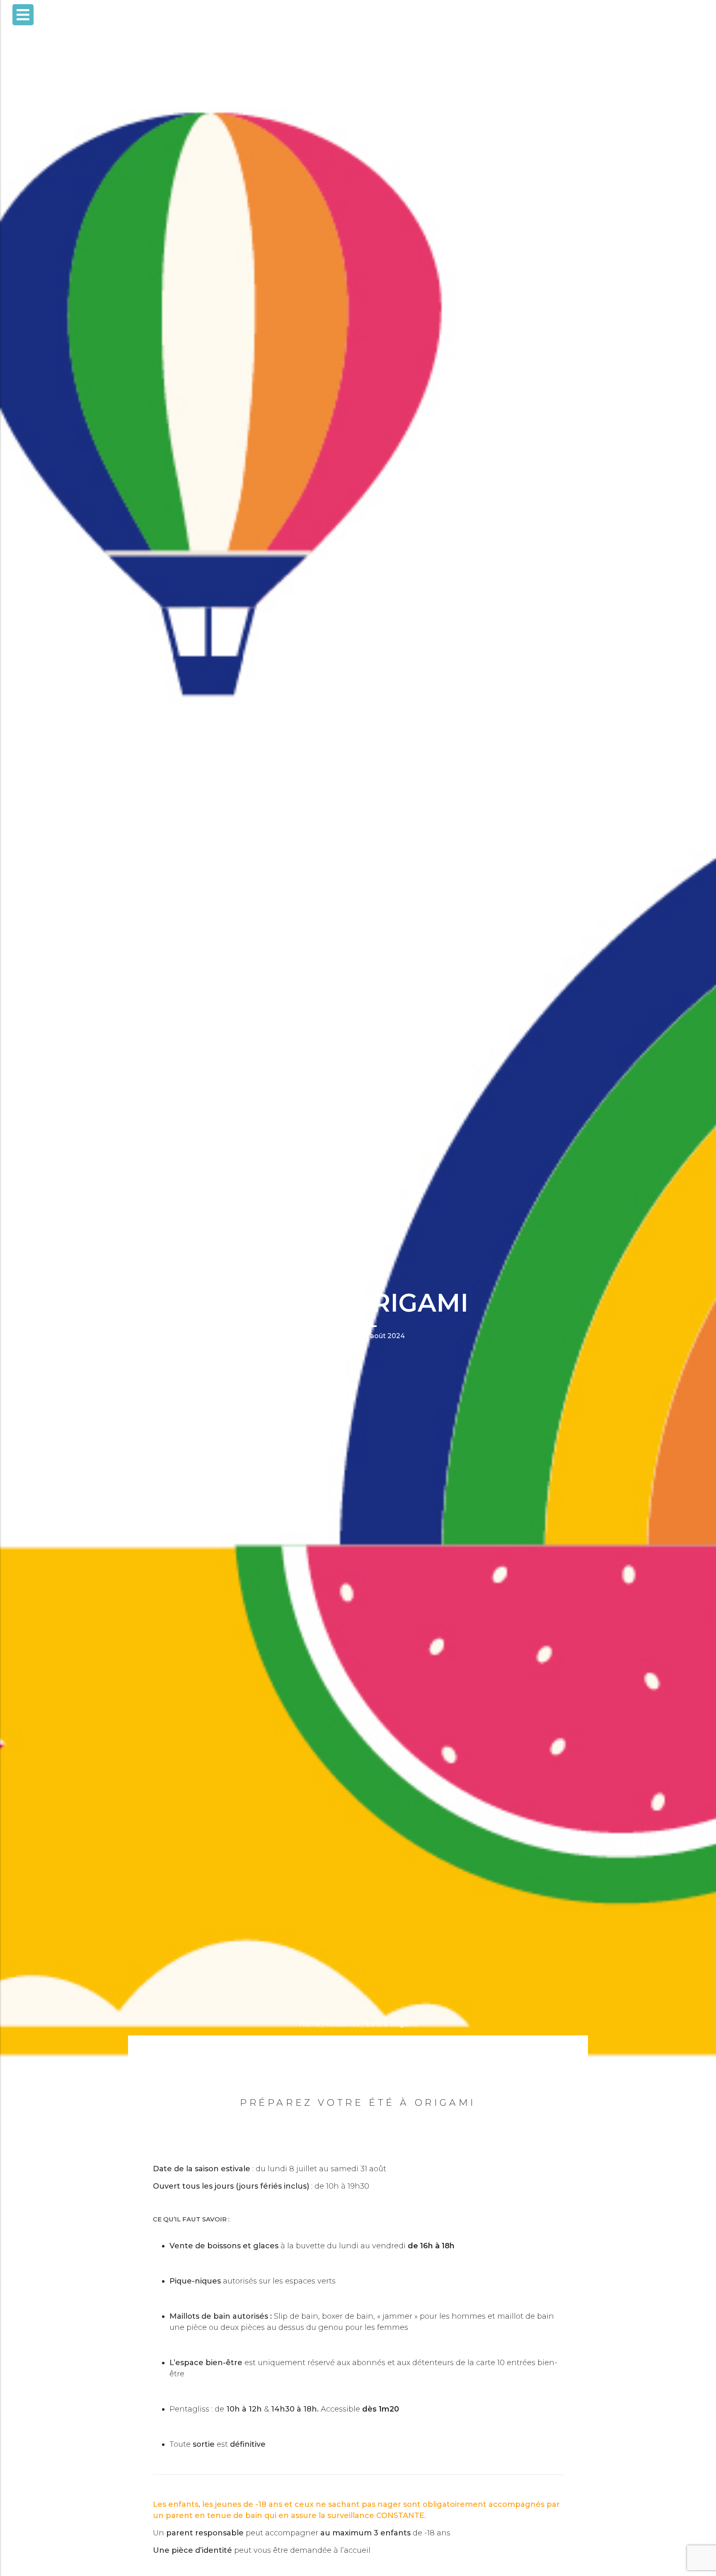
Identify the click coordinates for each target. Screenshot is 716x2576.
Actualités (343, 2024)
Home (310, 2024)
